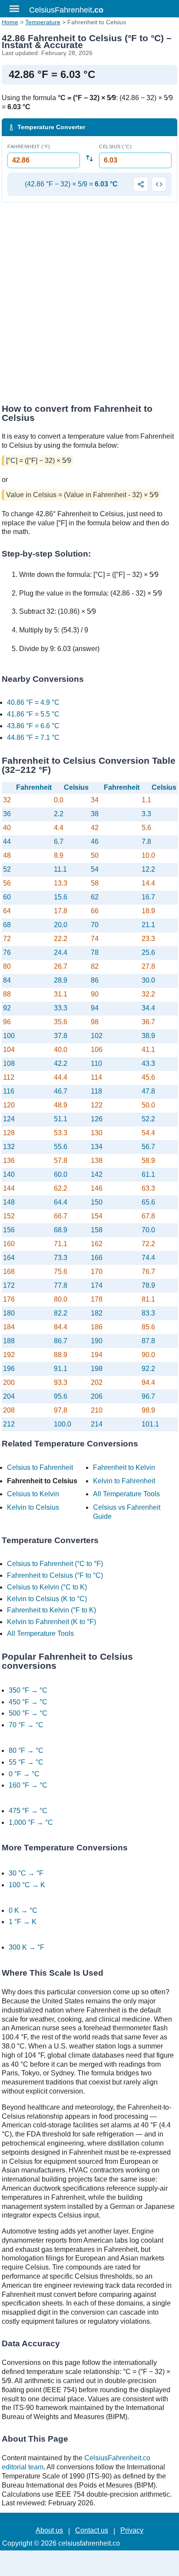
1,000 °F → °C (31, 1822)
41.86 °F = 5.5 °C (33, 714)
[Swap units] (89, 158)
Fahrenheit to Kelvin (124, 1467)
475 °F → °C (28, 1811)
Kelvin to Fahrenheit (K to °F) (51, 1622)
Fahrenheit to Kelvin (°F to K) (51, 1610)
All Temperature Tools (126, 1494)
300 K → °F (27, 1947)
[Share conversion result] (141, 184)
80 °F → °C (26, 1750)
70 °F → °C (26, 1725)
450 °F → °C (28, 1702)
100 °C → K (27, 1885)
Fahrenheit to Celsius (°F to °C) (55, 1575)
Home (10, 22)
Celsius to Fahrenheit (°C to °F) (55, 1564)
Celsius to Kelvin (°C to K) (47, 1587)
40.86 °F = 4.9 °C (33, 702)
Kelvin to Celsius (33, 1507)
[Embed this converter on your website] (159, 184)
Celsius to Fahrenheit (40, 1467)
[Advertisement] (89, 306)
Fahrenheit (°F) (29, 147)
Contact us (92, 2530)
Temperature (43, 22)
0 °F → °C (24, 1774)
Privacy (132, 2530)
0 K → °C (23, 1910)
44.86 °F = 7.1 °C (33, 738)
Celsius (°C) (115, 147)
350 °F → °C (28, 1690)
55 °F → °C (26, 1762)
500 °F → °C (28, 1713)
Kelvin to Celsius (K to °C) (47, 1599)
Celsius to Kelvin (33, 1494)
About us (49, 2530)
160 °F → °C (28, 1785)
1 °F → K (23, 1922)
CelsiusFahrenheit (66, 10)
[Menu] (14, 9)
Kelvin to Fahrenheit (124, 1481)
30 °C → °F (26, 1873)
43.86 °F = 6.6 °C (33, 726)
